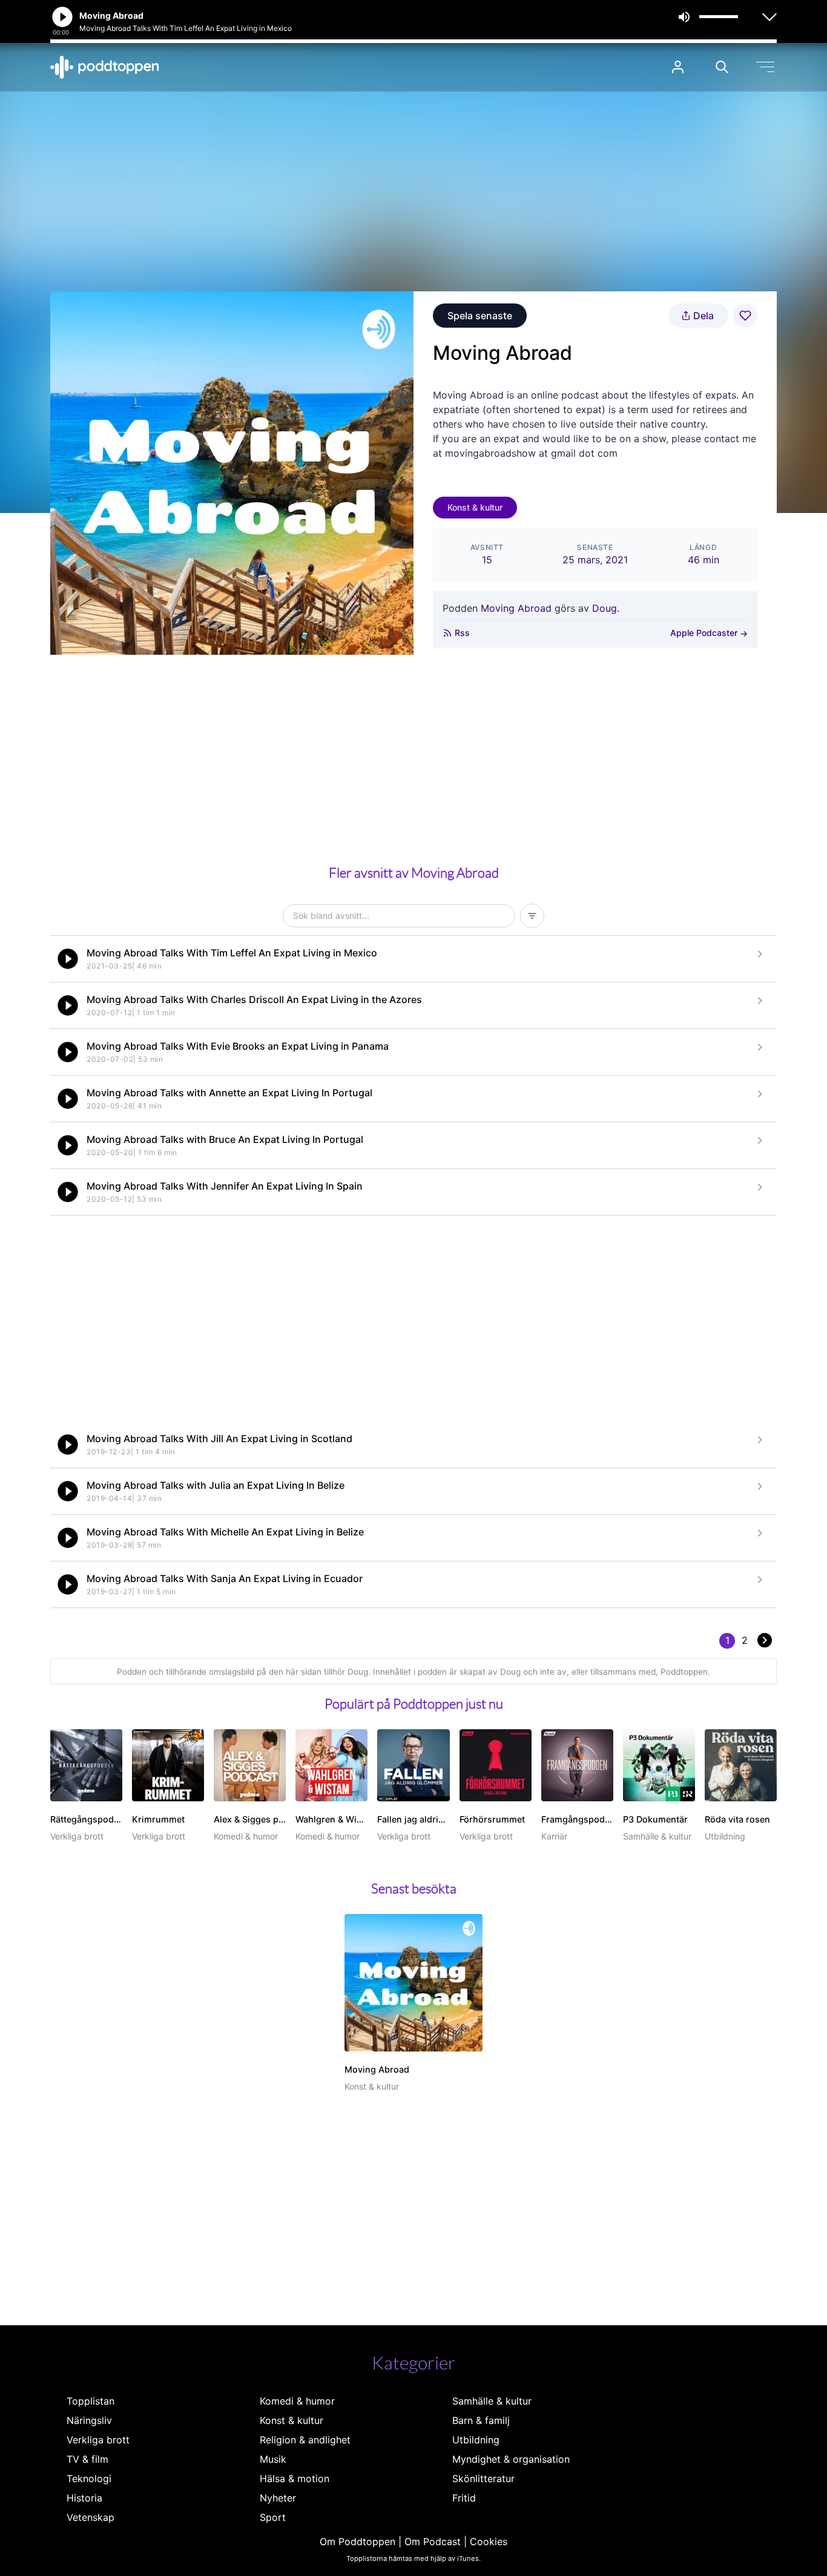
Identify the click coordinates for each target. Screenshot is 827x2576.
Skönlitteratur (483, 2478)
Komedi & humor (297, 2401)
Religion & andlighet (305, 2440)
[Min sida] (678, 67)
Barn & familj (481, 2420)
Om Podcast (433, 2541)
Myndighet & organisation (511, 2459)
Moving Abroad (516, 608)
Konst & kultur (475, 507)
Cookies (489, 2541)
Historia (84, 2498)
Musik (273, 2459)
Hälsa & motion (295, 2478)
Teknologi (89, 2478)
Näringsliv (89, 2420)
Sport (273, 2517)
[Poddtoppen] (105, 67)
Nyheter (278, 2498)
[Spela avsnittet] (68, 959)
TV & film (87, 2459)
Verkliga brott (98, 2440)
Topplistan (91, 2401)
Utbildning (476, 2440)
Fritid (464, 2498)
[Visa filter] (532, 916)
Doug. (606, 608)
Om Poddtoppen (357, 2541)
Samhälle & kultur (492, 2401)
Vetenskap (91, 2517)
